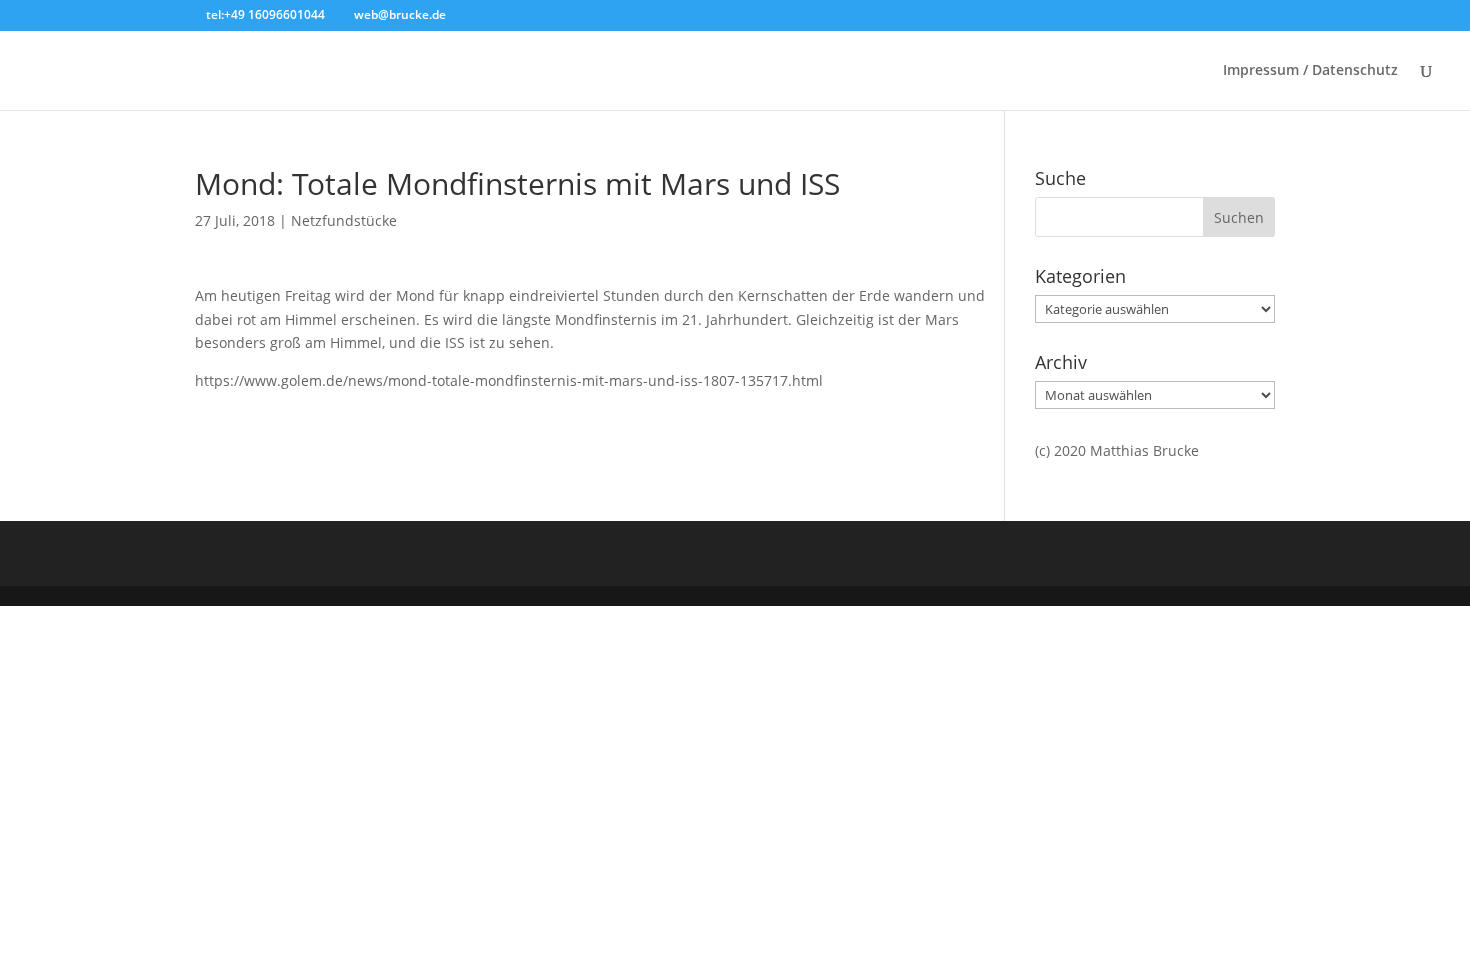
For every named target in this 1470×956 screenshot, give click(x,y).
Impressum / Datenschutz (1310, 71)
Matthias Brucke (1144, 450)
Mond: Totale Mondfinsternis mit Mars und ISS (517, 183)
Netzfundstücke (344, 220)
